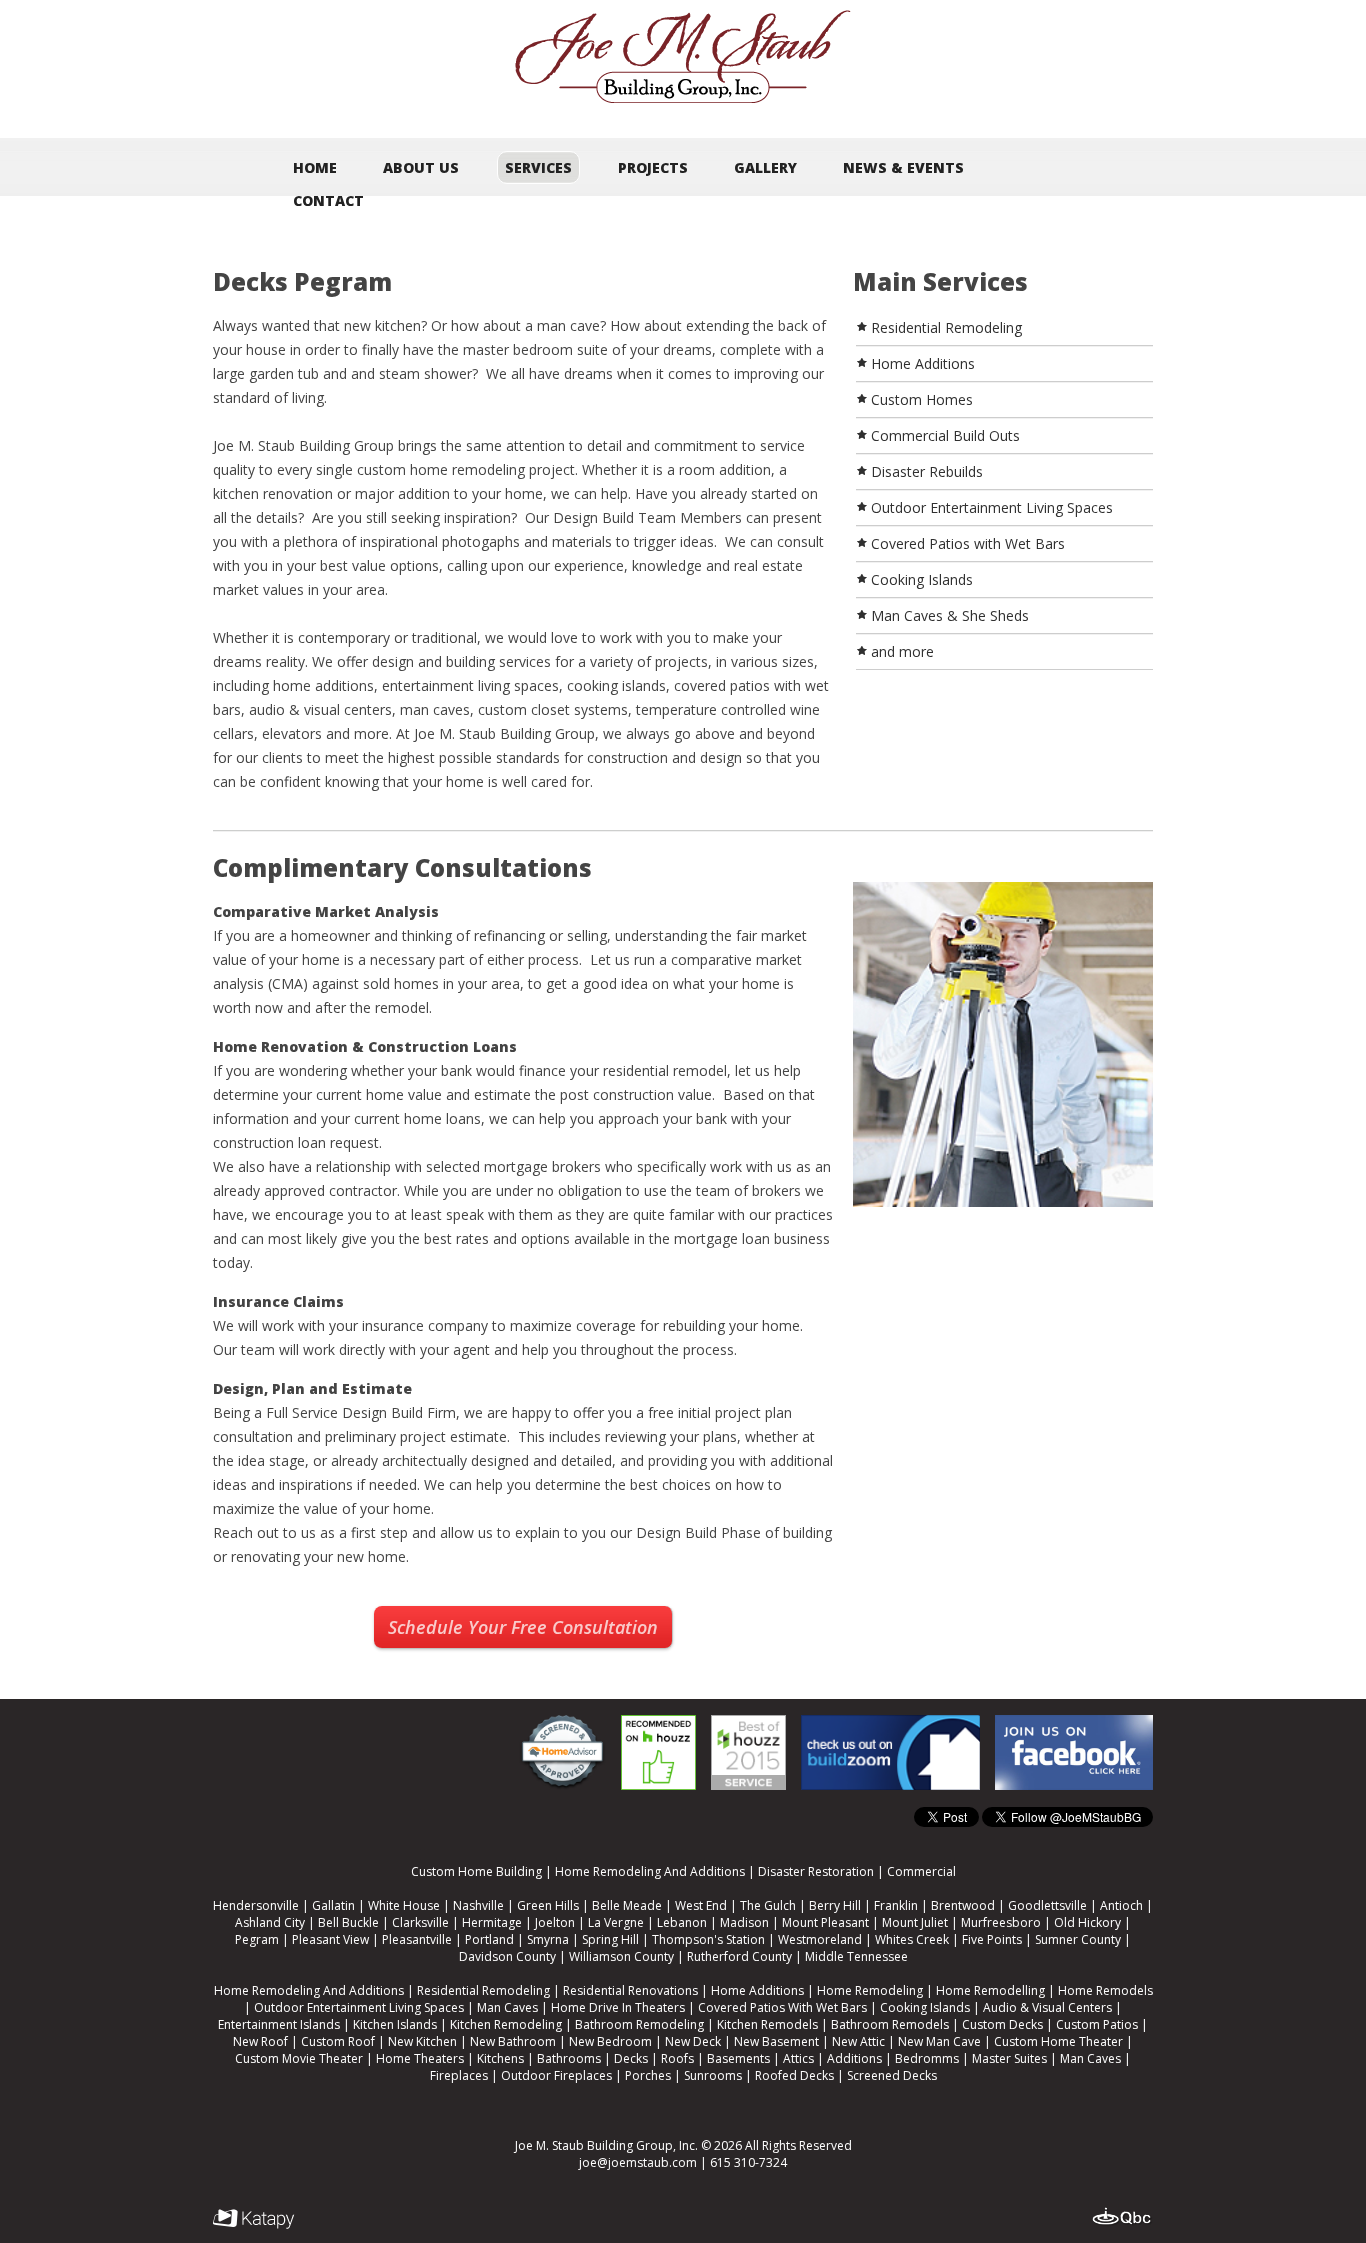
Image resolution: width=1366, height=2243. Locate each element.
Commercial (921, 1871)
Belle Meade (627, 1905)
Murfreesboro (1001, 1922)
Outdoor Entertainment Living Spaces (359, 2007)
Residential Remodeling (483, 1990)
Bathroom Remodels (890, 2024)
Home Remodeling (870, 1990)
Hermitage (492, 1922)
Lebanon (682, 1922)
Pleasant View (330, 1939)
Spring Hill (610, 1939)
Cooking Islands (925, 2007)
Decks (631, 2058)
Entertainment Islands (279, 2024)
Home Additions (757, 1990)
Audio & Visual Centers (1047, 2007)
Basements (738, 2058)
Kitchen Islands (395, 2024)
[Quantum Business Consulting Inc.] (1122, 2217)
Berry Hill (835, 1905)
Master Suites (1009, 2058)
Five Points (992, 1939)
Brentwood (963, 1905)
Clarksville (420, 1922)
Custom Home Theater (1058, 2041)
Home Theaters (420, 2058)
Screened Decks (892, 2075)
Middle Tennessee (856, 1956)
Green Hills (548, 1905)
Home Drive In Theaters (618, 2007)
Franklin (896, 1905)
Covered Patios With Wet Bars (782, 2007)
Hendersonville (256, 1905)
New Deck (693, 2041)
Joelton (555, 1922)
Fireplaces (459, 2075)
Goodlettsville (1047, 1905)
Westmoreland (820, 1939)
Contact (328, 200)
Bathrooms (569, 2058)
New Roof (260, 2041)
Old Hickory (1087, 1922)
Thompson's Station (708, 1939)
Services (538, 167)
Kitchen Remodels (767, 2024)
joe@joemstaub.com (638, 2162)
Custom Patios (1097, 2024)
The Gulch (768, 1905)
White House (404, 1905)
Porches (648, 2075)
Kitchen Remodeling (506, 2024)
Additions (854, 2058)
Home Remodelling (990, 1990)
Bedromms (927, 2058)
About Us (421, 167)
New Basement (776, 2041)
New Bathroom (513, 2041)
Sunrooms (713, 2075)
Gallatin (333, 1905)
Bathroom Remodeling (639, 2024)
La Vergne (616, 1922)
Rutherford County (739, 1956)
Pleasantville (417, 1939)
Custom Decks (1002, 2024)
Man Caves (507, 2007)
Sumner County (1078, 1939)
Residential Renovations (630, 1990)
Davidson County (507, 1956)
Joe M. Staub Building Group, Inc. (606, 2145)
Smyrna (548, 1939)
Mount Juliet (915, 1922)
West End (701, 1905)
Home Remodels (1105, 1990)
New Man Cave (939, 2041)
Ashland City (270, 1922)
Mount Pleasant (825, 1922)
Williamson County (621, 1956)
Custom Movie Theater (299, 2058)
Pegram (257, 1939)
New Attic (858, 2041)
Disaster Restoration (816, 1871)
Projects (653, 167)
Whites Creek (912, 1939)
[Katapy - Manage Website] (254, 2219)
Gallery (765, 167)
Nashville (478, 1905)
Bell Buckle (348, 1922)
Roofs (677, 2058)
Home (315, 167)
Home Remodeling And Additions (650, 1871)
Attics (798, 2058)
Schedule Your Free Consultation (523, 1627)
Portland (489, 1939)
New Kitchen (422, 2041)
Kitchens (500, 2058)
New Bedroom (610, 2041)
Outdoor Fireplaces (556, 2075)
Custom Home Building (476, 1871)
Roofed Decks (794, 2075)
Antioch (1121, 1905)
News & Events (903, 167)
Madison (744, 1922)
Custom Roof (338, 2041)
